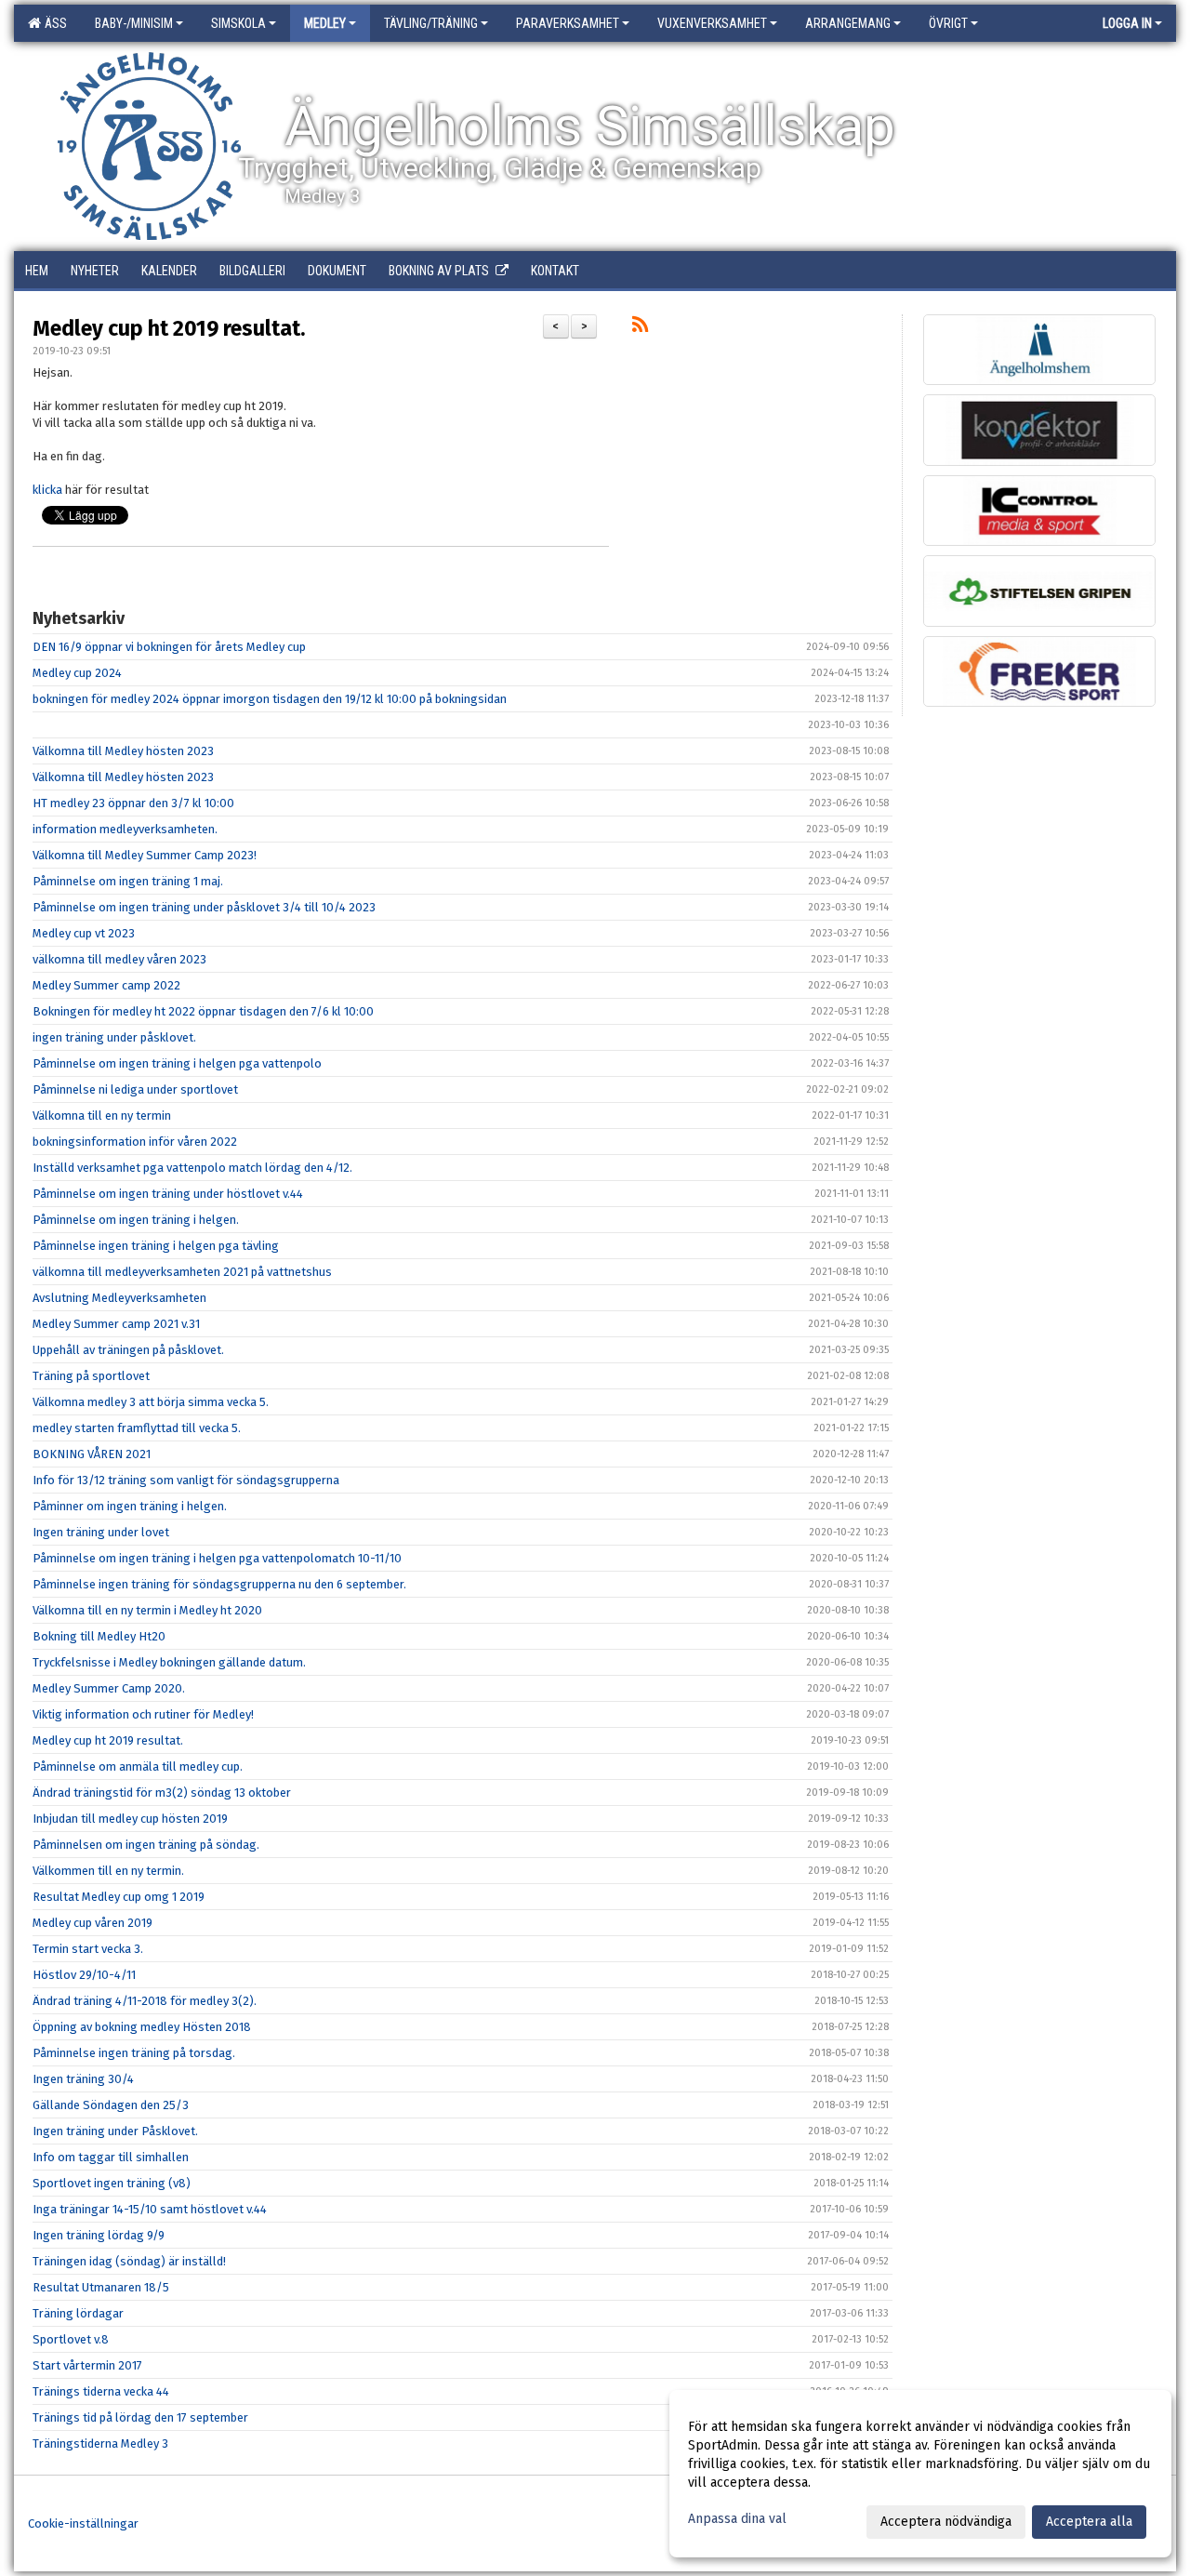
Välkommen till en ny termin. (108, 1871)
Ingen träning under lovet (101, 1532)
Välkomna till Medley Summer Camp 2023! (145, 855)
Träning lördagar (78, 2313)
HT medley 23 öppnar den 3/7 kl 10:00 (133, 803)
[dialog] (920, 2474)
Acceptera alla (1089, 2522)
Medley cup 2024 (77, 673)
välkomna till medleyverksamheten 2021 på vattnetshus (182, 1272)
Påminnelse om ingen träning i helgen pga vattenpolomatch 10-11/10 (217, 1558)
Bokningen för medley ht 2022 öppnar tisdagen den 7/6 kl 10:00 (203, 1011)
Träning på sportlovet (91, 1376)
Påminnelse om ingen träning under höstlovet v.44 (168, 1194)
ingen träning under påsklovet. (114, 1037)
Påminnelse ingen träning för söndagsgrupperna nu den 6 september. (219, 1584)
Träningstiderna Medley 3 (100, 2443)
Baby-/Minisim (134, 23)
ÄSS (53, 23)
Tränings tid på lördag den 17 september (140, 2417)
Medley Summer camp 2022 (106, 985)
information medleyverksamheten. (125, 829)
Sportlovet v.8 (71, 2339)
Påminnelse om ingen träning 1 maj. (128, 881)
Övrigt (948, 23)
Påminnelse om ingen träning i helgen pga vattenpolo (177, 1063)
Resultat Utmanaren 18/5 (101, 2287)
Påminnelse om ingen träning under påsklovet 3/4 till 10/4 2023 (204, 907)
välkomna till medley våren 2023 (119, 959)
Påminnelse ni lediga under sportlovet (135, 1089)
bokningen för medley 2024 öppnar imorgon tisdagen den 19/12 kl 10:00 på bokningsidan (270, 699)
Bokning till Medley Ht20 (99, 1636)
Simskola (238, 23)
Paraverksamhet (568, 23)
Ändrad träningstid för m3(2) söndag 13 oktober (162, 1793)
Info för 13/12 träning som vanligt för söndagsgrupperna (186, 1480)
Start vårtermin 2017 (87, 2365)
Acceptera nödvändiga (946, 2522)
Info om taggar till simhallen (111, 2157)
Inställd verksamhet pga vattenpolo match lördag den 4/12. (192, 1168)
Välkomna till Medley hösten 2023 (123, 751)
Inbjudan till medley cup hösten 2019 (130, 1819)
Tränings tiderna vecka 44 (101, 2391)
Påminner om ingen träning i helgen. (130, 1506)
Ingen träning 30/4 (83, 2079)
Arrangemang (848, 23)
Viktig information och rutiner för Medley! (143, 1714)
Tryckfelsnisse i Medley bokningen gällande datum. (169, 1662)
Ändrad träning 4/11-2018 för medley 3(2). (145, 2001)
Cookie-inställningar (83, 2523)
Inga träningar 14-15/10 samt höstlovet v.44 (150, 2209)
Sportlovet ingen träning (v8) (112, 2183)
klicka (47, 490)
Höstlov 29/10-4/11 (84, 1975)
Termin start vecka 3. (88, 1949)
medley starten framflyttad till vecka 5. (137, 1428)
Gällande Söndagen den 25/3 (111, 2105)
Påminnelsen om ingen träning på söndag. (146, 1845)
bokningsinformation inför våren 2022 (135, 1142)
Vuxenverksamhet (712, 23)
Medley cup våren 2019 (93, 1923)
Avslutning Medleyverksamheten (119, 1298)
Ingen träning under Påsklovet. (115, 2131)
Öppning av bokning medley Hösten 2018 (142, 2027)
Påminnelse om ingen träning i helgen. (136, 1220)
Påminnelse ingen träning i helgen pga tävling (156, 1246)
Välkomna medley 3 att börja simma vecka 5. (151, 1402)
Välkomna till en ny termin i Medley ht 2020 (147, 1610)
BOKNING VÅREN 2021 (92, 1454)
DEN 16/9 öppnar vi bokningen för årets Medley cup (169, 647)
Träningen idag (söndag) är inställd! (129, 2261)
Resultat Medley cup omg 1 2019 (119, 1897)
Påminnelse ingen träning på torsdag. (134, 2053)
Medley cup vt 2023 (84, 933)
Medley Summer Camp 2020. (109, 1688)
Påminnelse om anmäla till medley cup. (138, 1766)
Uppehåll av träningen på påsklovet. (128, 1350)
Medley (325, 23)
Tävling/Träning (431, 23)
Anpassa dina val (737, 2519)
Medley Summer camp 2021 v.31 (116, 1324)
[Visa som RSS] (640, 328)
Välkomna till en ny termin (102, 1115)
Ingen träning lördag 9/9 (99, 2235)
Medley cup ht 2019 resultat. (169, 328)
